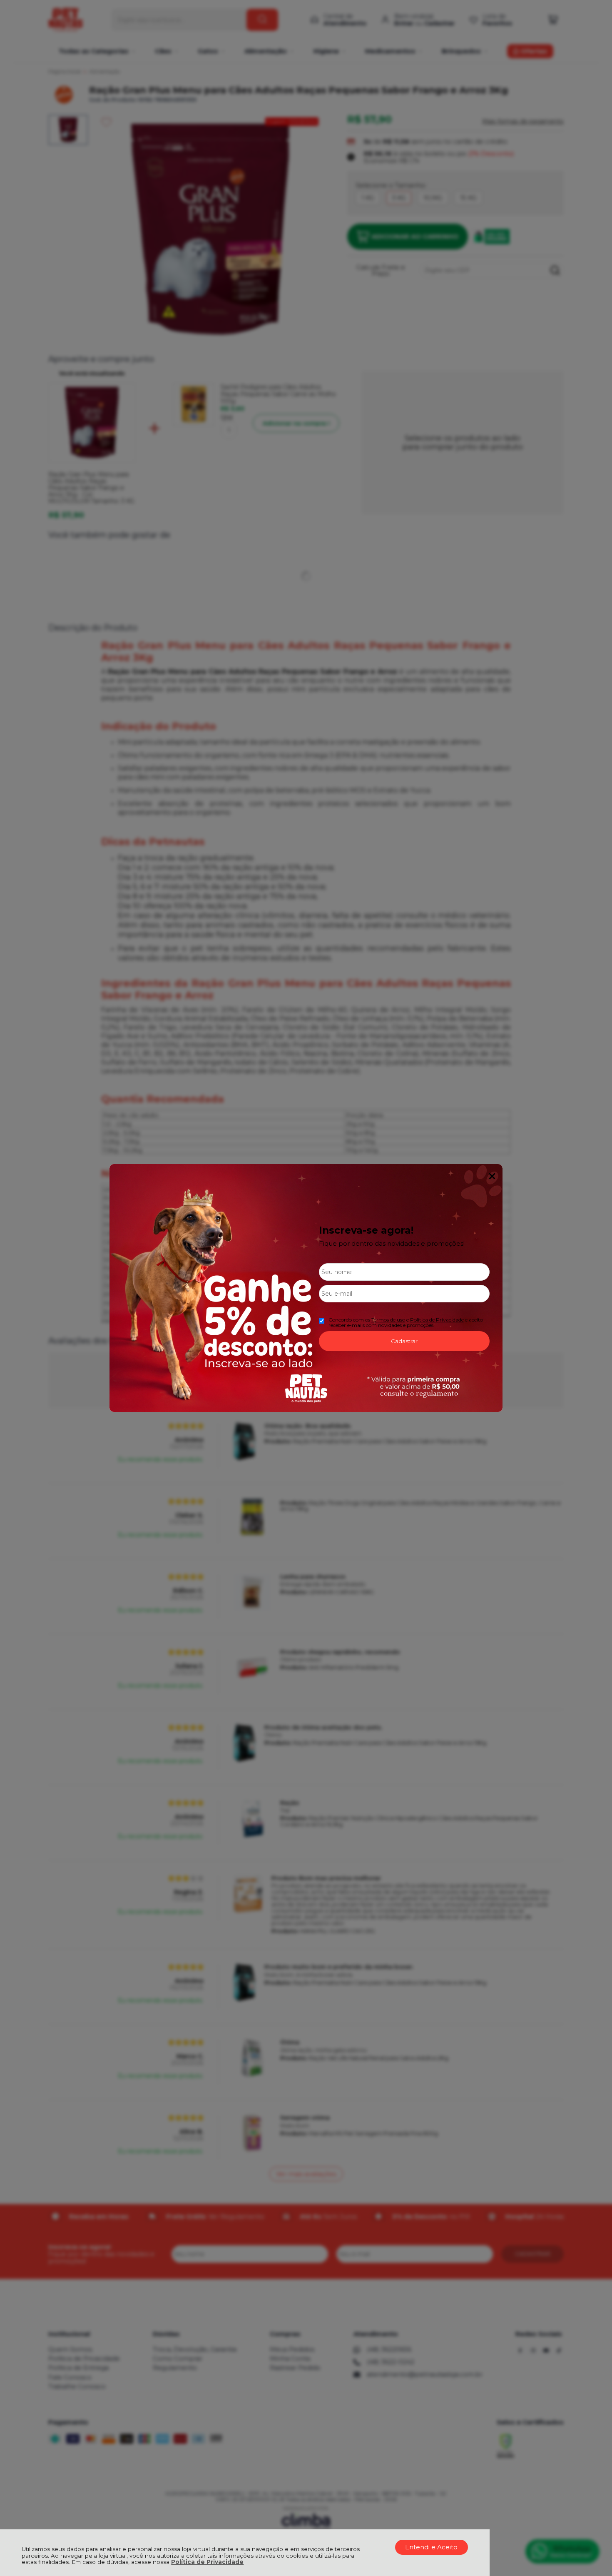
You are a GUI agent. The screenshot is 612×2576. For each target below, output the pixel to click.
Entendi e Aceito (431, 2547)
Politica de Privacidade (437, 1320)
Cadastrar (404, 1341)
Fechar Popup (492, 1176)
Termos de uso (388, 1320)
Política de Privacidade (207, 2562)
